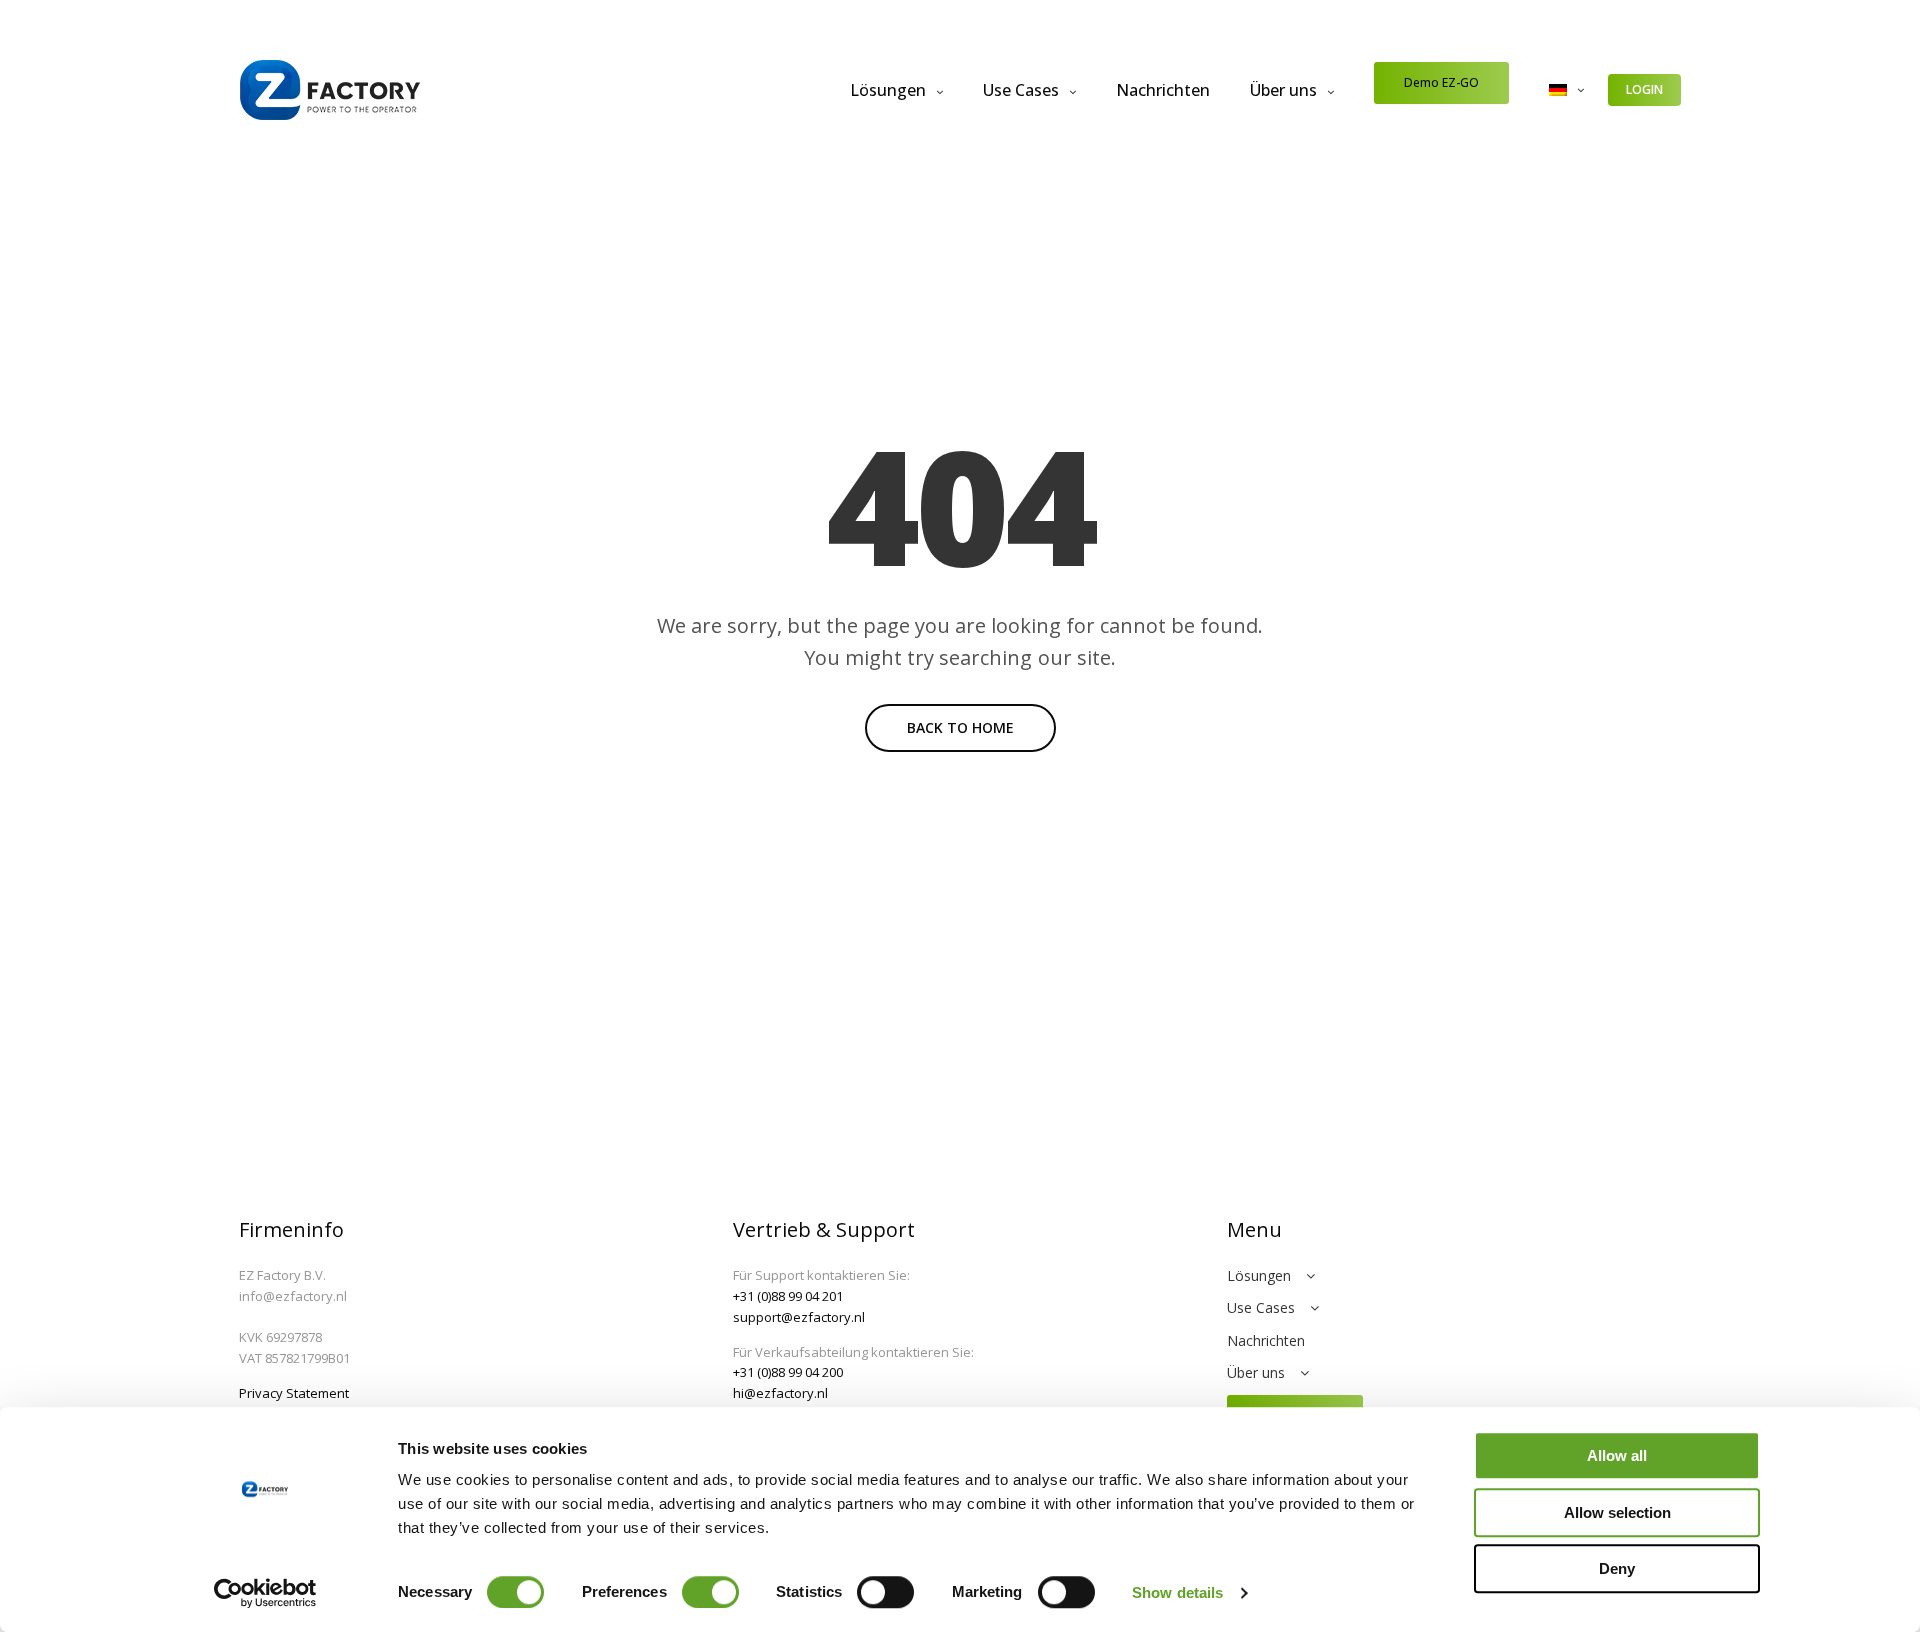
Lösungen (888, 90)
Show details (1177, 1592)
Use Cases (1021, 90)
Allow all (1617, 1455)
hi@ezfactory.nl (780, 1393)
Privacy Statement (294, 1393)
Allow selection (1617, 1512)
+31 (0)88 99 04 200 (788, 1372)
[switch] (710, 1592)
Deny (1617, 1568)
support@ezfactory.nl (799, 1317)
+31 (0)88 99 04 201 (788, 1296)
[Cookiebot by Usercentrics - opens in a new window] (265, 1593)
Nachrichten (1163, 90)
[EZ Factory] (330, 90)
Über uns (1283, 90)
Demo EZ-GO (1441, 82)
